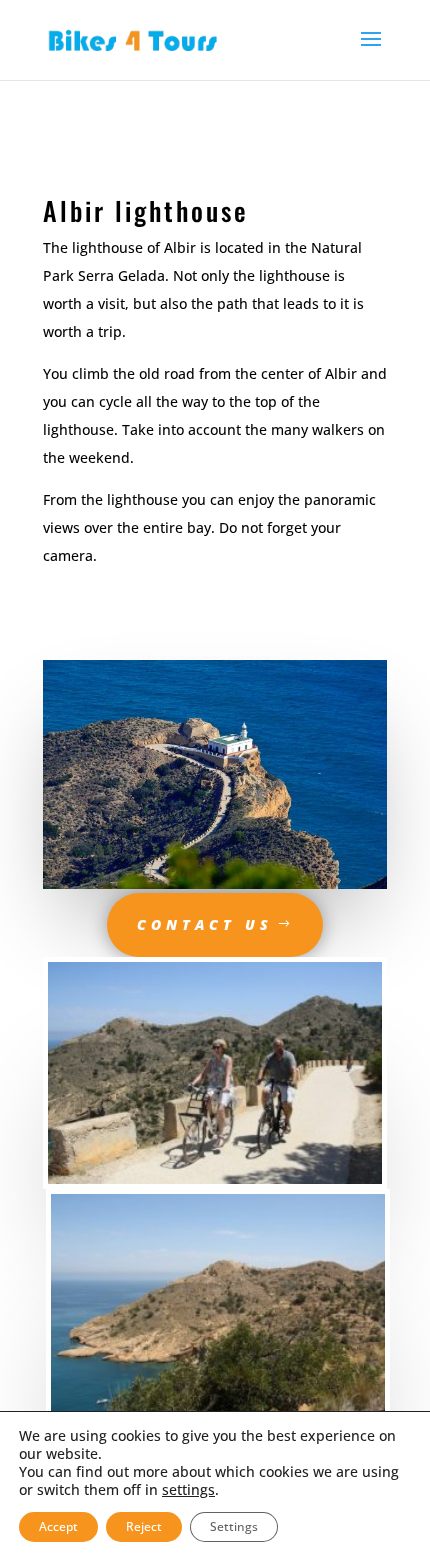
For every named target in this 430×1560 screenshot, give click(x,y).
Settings (234, 1526)
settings (188, 1490)
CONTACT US (205, 924)
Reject (144, 1526)
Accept (58, 1526)
